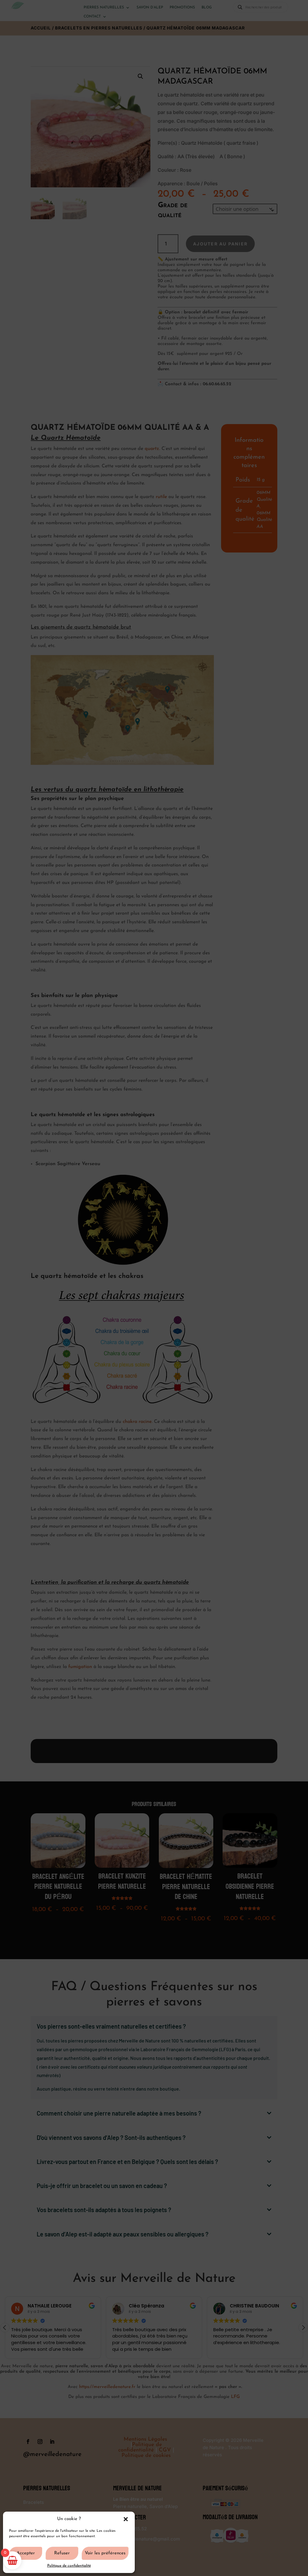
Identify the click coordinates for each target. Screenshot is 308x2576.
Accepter (26, 2553)
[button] (126, 2519)
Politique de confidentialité (69, 2566)
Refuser (62, 2553)
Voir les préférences (105, 2553)
